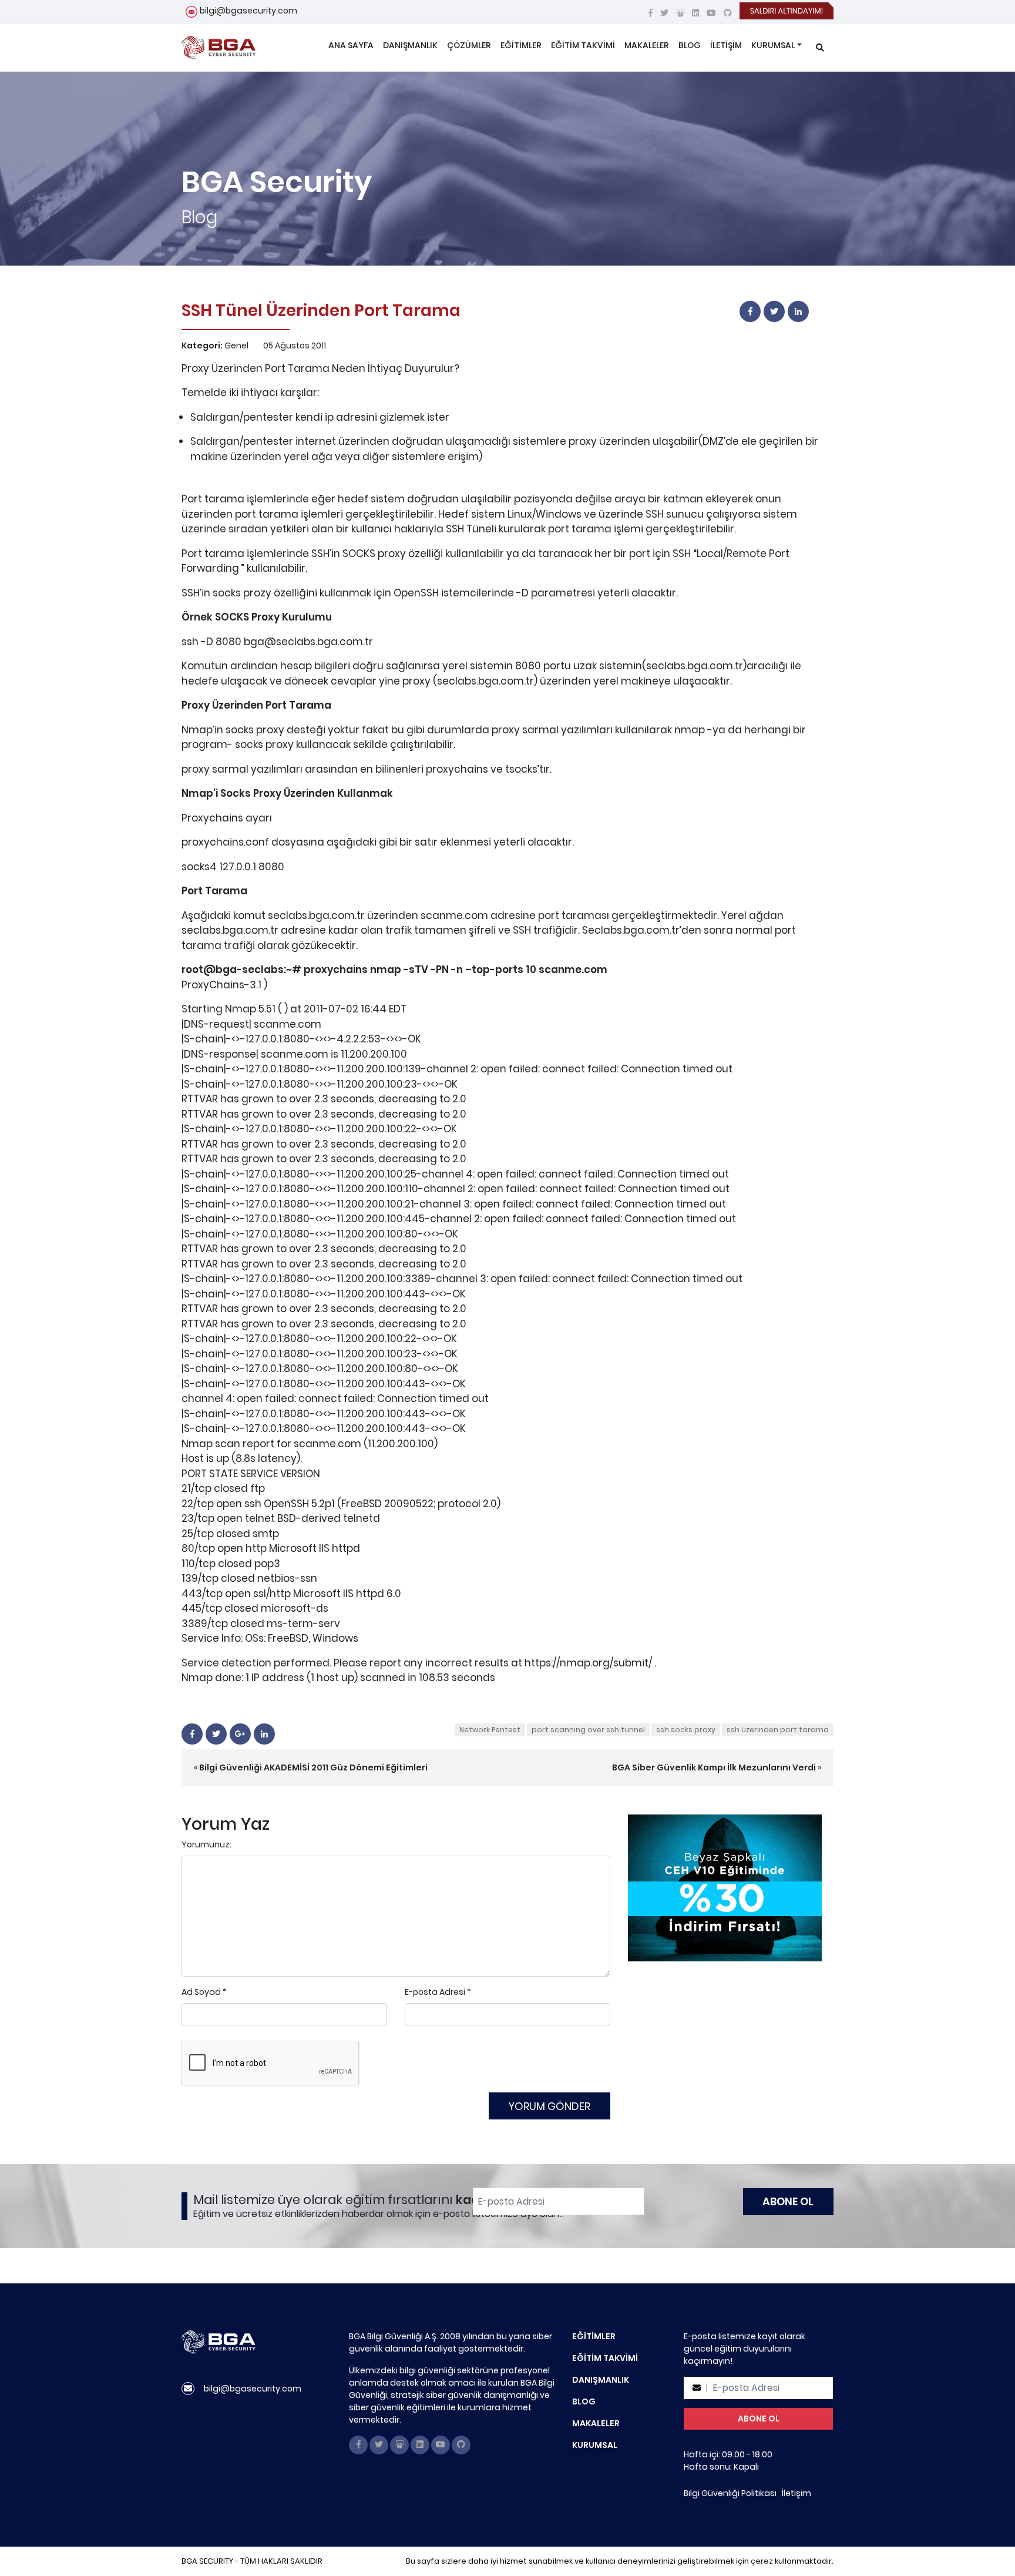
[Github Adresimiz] (728, 13)
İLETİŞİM (726, 45)
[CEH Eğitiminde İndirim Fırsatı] (725, 1887)
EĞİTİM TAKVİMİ (583, 45)
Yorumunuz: (206, 1844)
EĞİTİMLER (521, 45)
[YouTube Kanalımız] (711, 13)
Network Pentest (490, 1730)
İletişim (796, 2493)
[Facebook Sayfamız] (651, 13)
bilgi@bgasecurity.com (248, 11)
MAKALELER (647, 45)
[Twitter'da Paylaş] (774, 311)
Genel (236, 346)
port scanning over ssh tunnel (588, 1730)
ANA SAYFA (351, 45)
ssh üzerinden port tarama (778, 1730)
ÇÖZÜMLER (469, 45)
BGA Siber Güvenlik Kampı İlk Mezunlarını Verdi (714, 1767)
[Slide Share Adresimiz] (680, 13)
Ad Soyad (201, 1992)
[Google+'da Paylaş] (240, 1734)
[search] (820, 48)
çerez (762, 2561)
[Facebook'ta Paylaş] (750, 311)
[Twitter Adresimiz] (664, 13)
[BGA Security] (219, 48)
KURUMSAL (773, 45)
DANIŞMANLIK (410, 45)
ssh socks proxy (686, 1730)
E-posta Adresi (435, 1992)
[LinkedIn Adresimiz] (695, 13)
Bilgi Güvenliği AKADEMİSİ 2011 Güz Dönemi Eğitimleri (313, 1767)
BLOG (690, 45)
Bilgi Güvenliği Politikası (730, 2493)
